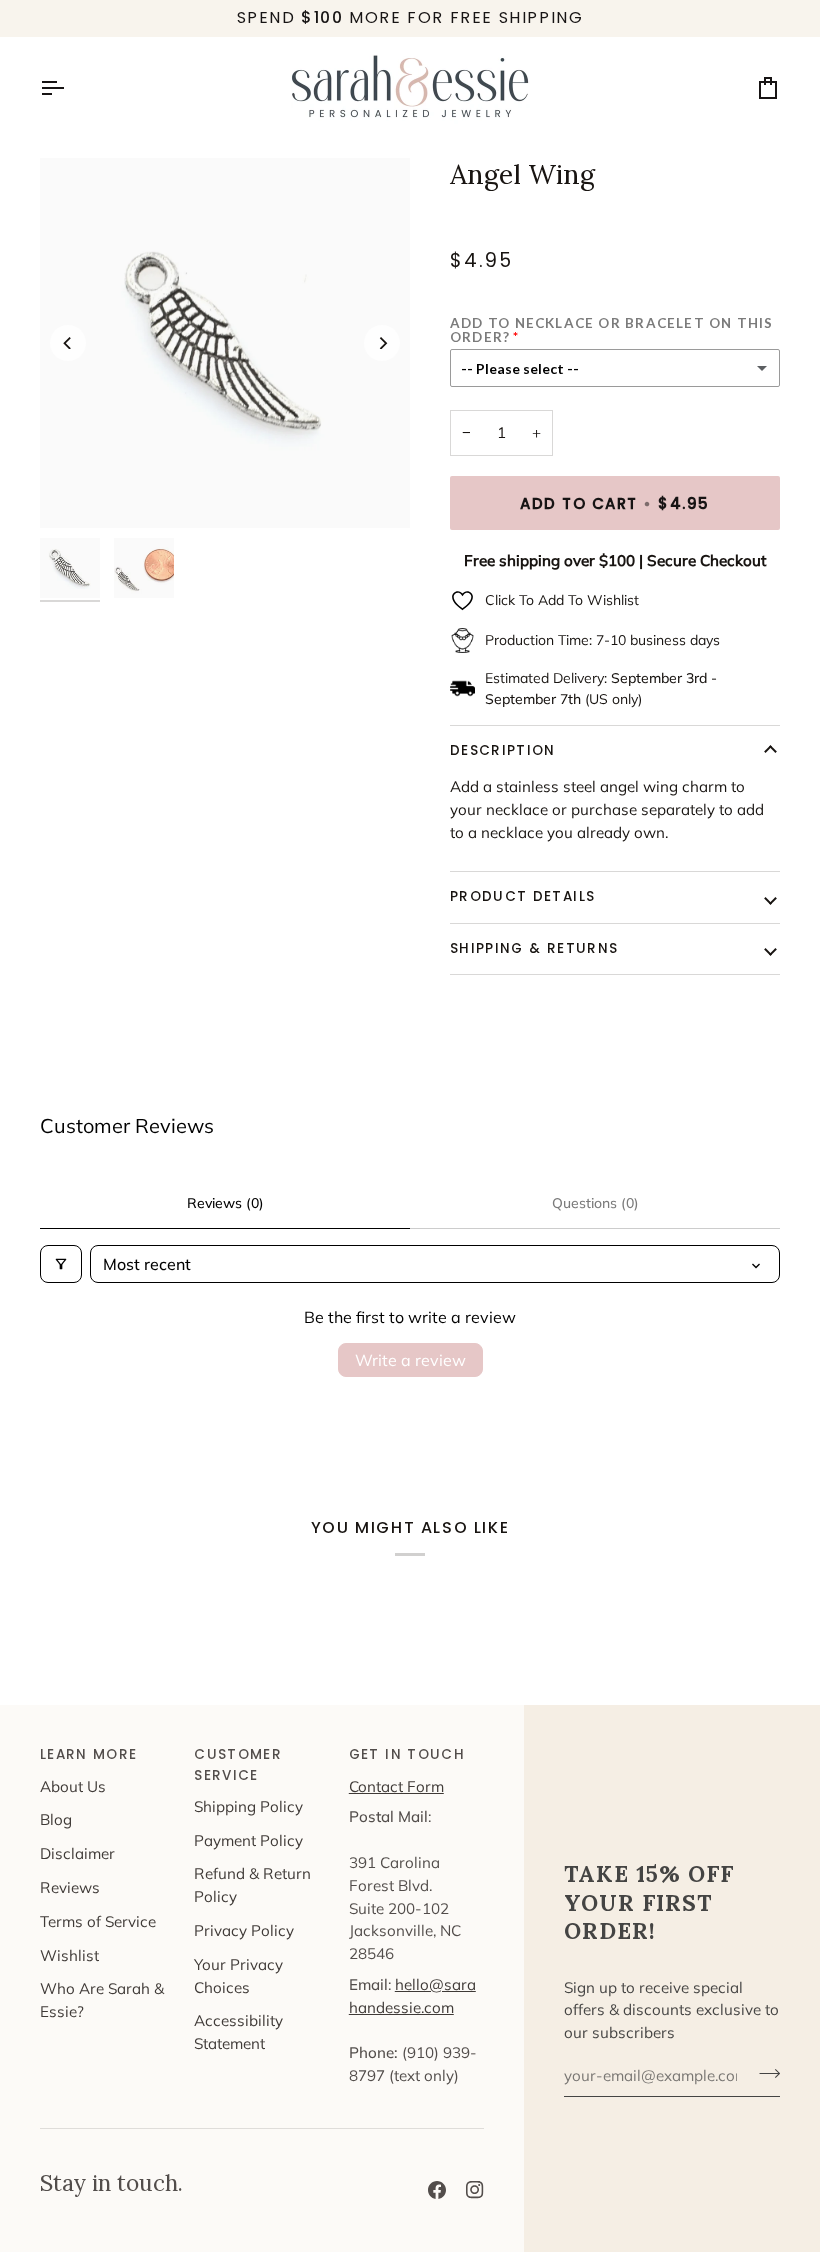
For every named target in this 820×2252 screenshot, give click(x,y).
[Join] (763, 2073)
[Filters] (61, 1264)
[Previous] (68, 343)
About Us (73, 1786)
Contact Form (396, 1786)
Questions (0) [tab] (595, 1203)
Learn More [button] (89, 1754)
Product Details (522, 896)
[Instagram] (475, 2190)
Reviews (70, 1887)
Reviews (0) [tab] (225, 1203)
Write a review (410, 1360)
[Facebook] (437, 2190)
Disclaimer (77, 1853)
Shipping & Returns (534, 948)
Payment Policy (248, 1840)
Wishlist (69, 1955)
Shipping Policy (248, 1806)
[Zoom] (225, 343)
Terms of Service (98, 1921)
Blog (56, 1819)
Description (503, 750)
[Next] (382, 343)
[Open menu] (70, 88)
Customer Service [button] (238, 1764)
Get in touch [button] (407, 1754)
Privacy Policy (244, 1930)
